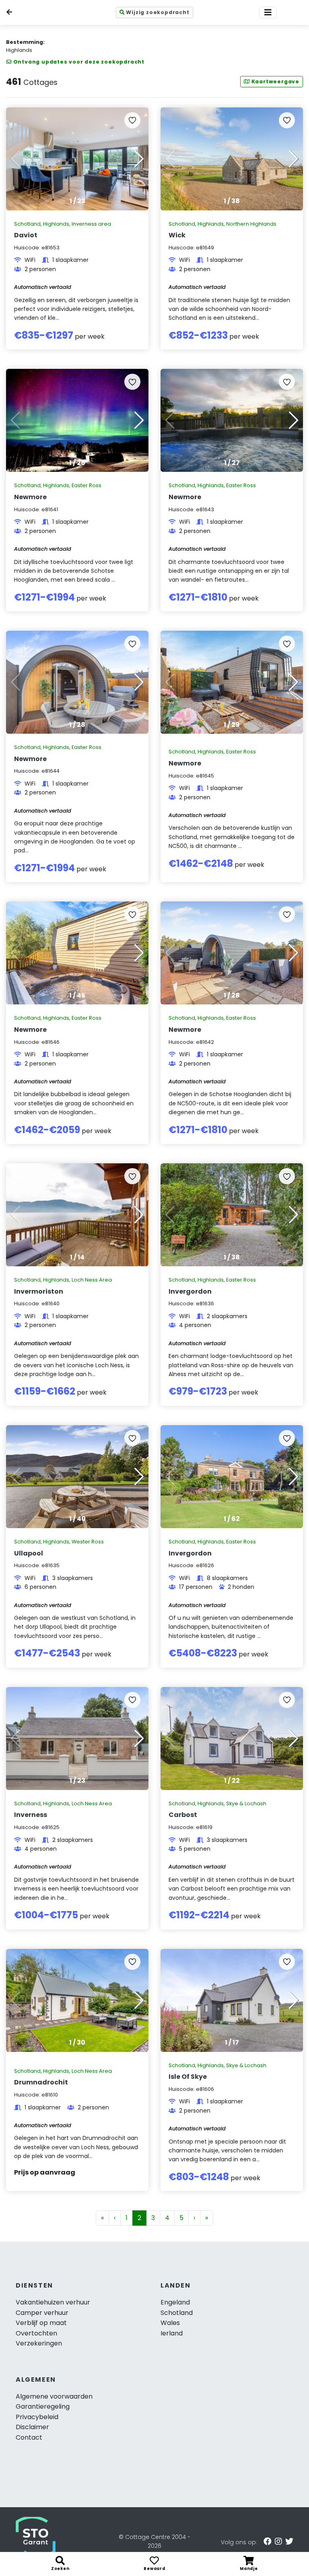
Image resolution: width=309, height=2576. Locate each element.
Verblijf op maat (41, 2323)
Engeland (175, 2302)
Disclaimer (32, 2427)
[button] (139, 159)
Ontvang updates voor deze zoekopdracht (79, 62)
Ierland (172, 2333)
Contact (29, 2437)
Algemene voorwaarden (54, 2396)
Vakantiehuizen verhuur (53, 2302)
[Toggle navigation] (268, 12)
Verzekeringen (39, 2343)
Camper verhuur (42, 2313)
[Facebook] (268, 2541)
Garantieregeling (43, 2406)
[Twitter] (289, 2541)
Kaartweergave (275, 81)
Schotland (177, 2313)
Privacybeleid (37, 2417)
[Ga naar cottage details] (77, 159)
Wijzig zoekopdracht (158, 12)
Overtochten (36, 2333)
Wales (170, 2323)
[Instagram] (278, 2541)
